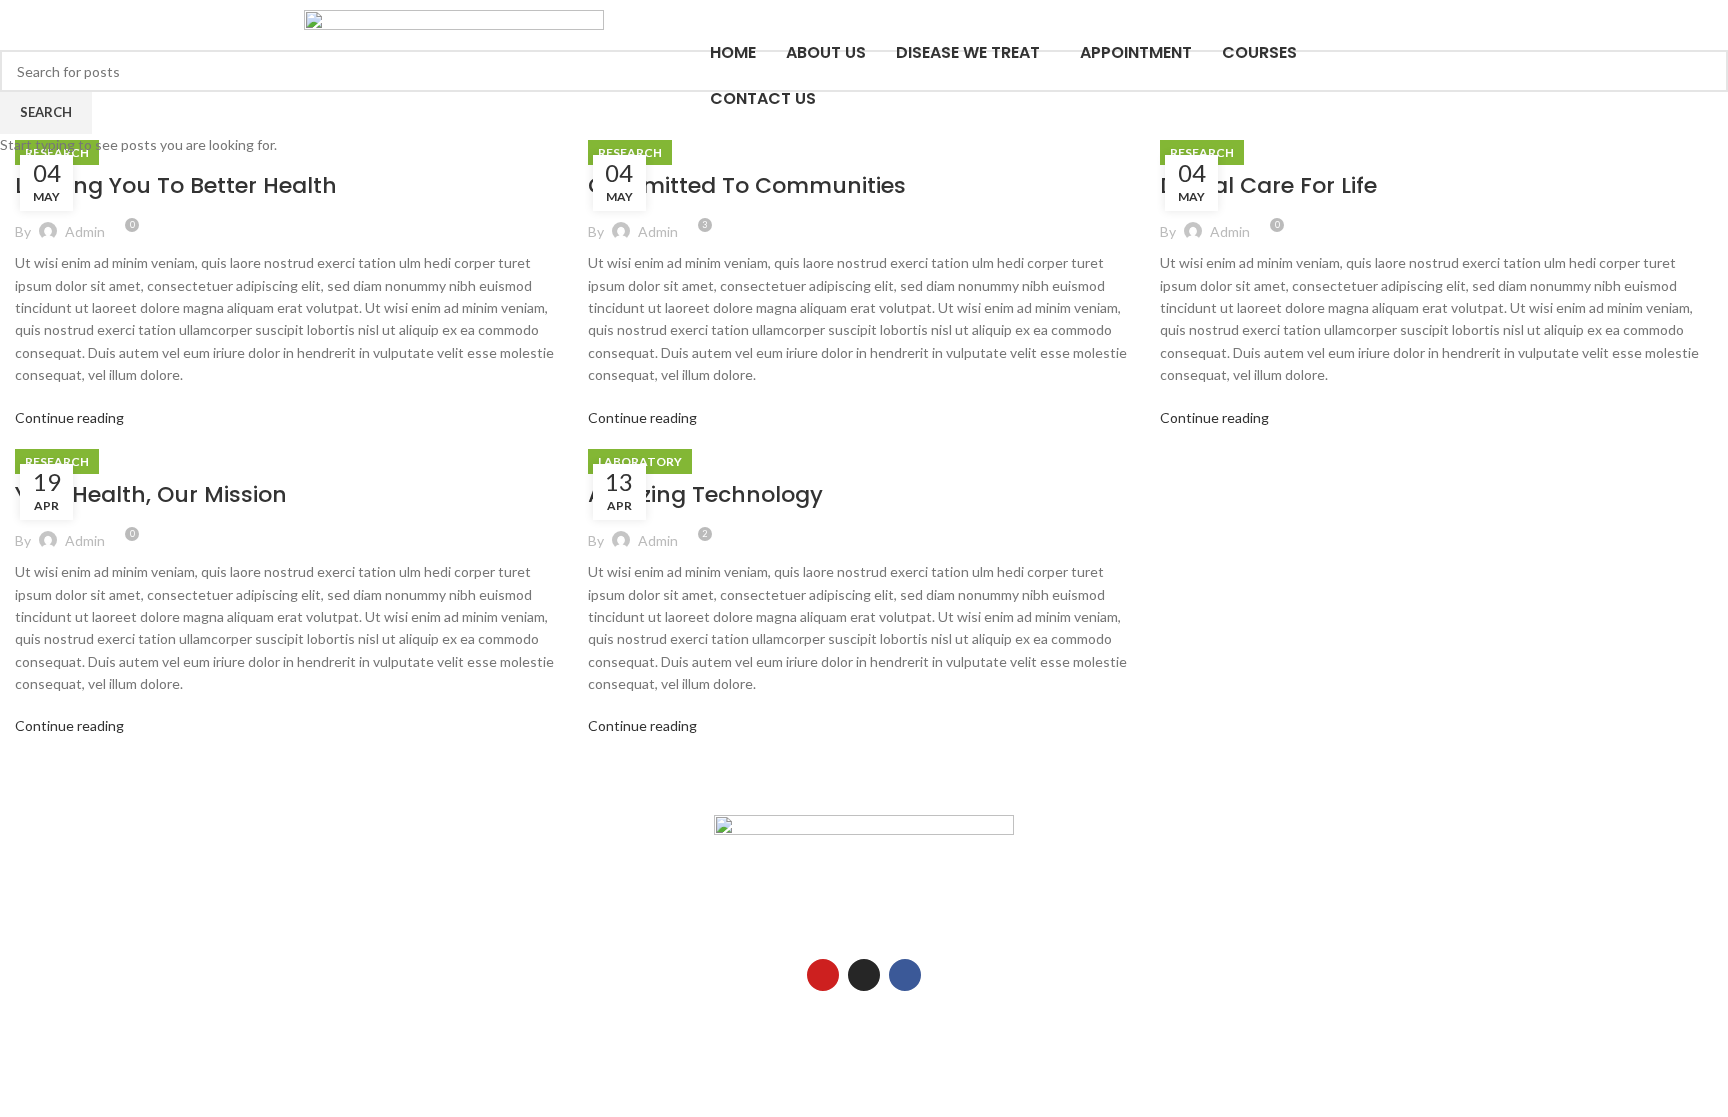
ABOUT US (826, 52)
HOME (733, 52)
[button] (973, 53)
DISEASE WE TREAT (968, 52)
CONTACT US (763, 98)
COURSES (1259, 52)
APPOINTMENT (1136, 52)
